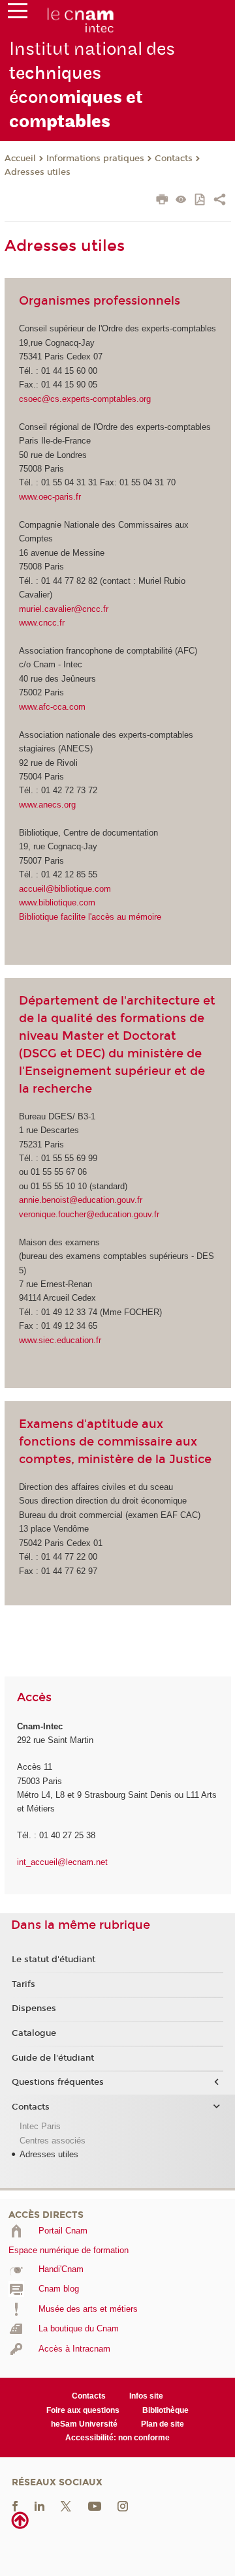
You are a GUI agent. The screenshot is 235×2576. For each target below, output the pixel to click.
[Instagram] (123, 2505)
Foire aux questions (83, 2410)
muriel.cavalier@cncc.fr (64, 609)
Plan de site (163, 2424)
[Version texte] (181, 201)
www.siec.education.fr (60, 1340)
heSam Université (84, 2424)
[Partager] (220, 201)
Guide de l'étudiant (53, 2058)
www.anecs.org (47, 805)
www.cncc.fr (42, 623)
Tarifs (23, 1984)
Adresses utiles (38, 172)
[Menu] (18, 14)
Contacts (174, 159)
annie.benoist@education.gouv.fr (81, 1200)
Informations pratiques (95, 159)
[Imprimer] (162, 201)
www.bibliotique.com (57, 902)
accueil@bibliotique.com (65, 889)
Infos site (146, 2396)
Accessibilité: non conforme (117, 2438)
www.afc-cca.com (52, 707)
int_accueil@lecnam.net (62, 1862)
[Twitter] (66, 2505)
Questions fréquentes (58, 2082)
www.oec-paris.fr (50, 497)
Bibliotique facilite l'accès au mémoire (90, 917)
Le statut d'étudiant (54, 1960)
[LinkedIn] (39, 2505)
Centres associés (53, 2141)
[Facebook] (15, 2505)
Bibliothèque (165, 2410)
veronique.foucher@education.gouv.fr (89, 1214)
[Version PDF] (201, 201)
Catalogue (34, 2033)
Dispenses (34, 2008)
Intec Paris (40, 2126)
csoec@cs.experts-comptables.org (85, 399)
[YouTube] (95, 2505)
